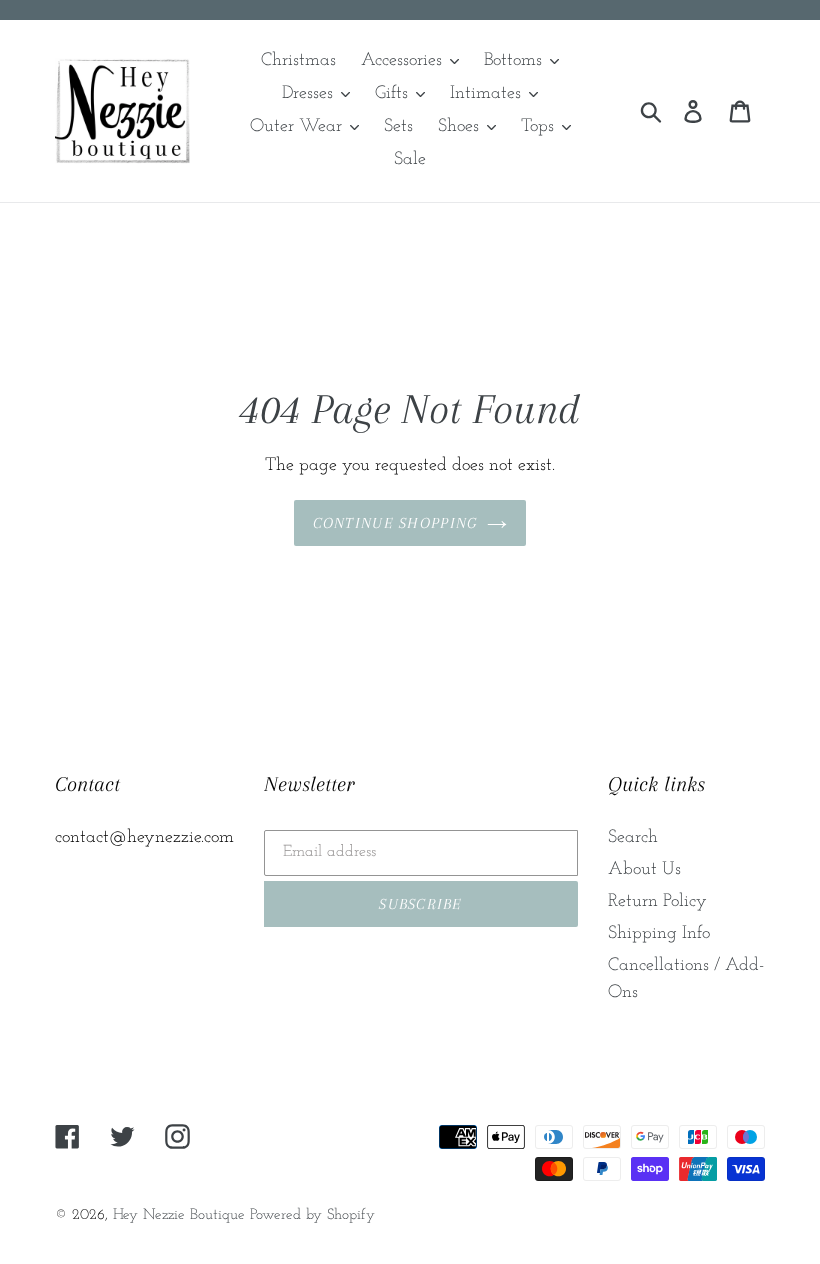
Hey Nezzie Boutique (179, 1215)
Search (633, 838)
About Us (644, 870)
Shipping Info (659, 934)
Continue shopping (395, 523)
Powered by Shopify (312, 1215)
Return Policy (657, 902)
